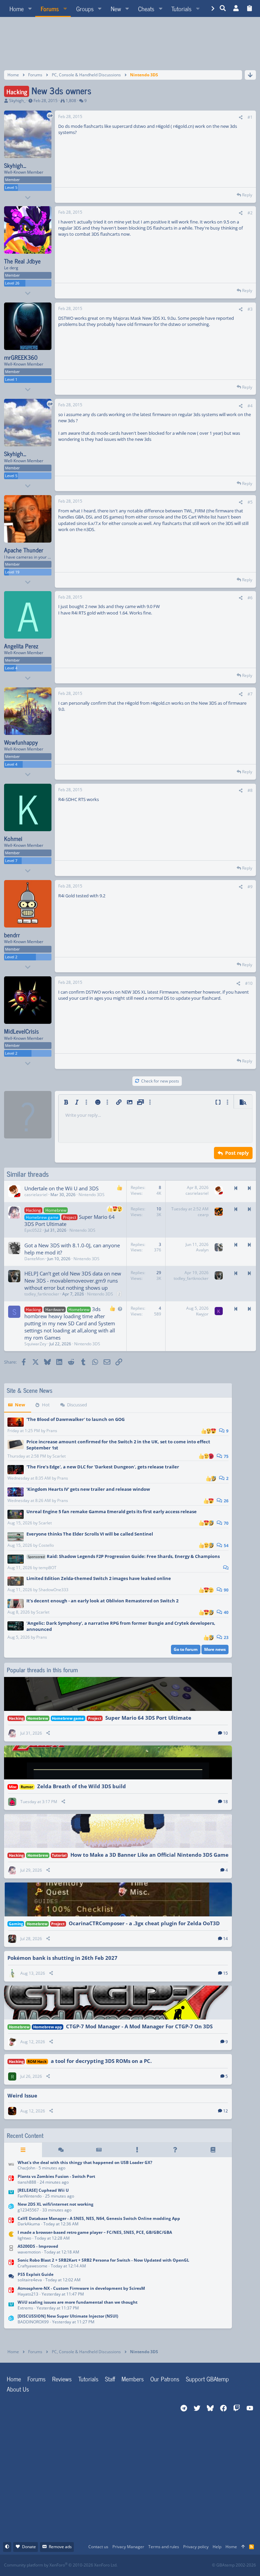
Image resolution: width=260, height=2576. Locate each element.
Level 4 (11, 668)
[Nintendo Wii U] (11, 2194)
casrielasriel (36, 1195)
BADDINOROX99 (33, 2322)
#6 (250, 598)
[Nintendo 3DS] (11, 2208)
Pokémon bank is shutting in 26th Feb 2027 (62, 1958)
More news (215, 1649)
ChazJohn (26, 2168)
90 (226, 1590)
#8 (250, 790)
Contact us (98, 2547)
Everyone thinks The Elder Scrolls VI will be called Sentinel (90, 1534)
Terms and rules (164, 2547)
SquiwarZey (35, 1344)
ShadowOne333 (53, 1590)
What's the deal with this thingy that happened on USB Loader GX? (85, 2162)
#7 (250, 694)
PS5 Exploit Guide (36, 2274)
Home (14, 2379)
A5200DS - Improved (38, 2246)
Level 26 (12, 283)
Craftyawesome (32, 2266)
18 (225, 1802)
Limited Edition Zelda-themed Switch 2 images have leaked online (99, 1578)
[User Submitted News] (99, 2150)
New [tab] (20, 1405)
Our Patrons (165, 2379)
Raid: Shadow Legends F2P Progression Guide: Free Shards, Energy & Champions (124, 1556)
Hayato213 (28, 2294)
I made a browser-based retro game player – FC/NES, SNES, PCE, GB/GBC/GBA (95, 2232)
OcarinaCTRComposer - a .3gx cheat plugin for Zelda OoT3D (144, 1923)
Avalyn (202, 1250)
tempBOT (48, 1568)
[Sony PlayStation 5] (11, 2278)
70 (226, 1523)
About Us (18, 2389)
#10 (249, 983)
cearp (203, 1215)
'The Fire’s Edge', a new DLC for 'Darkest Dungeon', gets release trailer (103, 1467)
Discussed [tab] (77, 1405)
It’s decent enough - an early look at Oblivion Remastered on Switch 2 (102, 1601)
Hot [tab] (46, 1405)
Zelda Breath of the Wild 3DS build (82, 1786)
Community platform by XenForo (61, 2565)
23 (226, 1637)
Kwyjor (202, 1314)
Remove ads (60, 2547)
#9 (250, 887)
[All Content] (23, 2150)
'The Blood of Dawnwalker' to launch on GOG (75, 1419)
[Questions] (175, 2150)
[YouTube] (196, 2565)
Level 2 (11, 957)
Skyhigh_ (17, 101)
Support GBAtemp (207, 2379)
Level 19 (12, 572)
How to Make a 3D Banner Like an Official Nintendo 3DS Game (149, 1855)
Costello (46, 1545)
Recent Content (25, 2135)
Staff (110, 2379)
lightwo (24, 2238)
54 (226, 1546)
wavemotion (29, 2252)
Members (133, 2379)
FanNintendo (30, 2196)
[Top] (243, 2547)
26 (226, 1501)
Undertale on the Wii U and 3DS (61, 1188)
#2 (250, 213)
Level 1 (11, 379)
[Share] (241, 118)
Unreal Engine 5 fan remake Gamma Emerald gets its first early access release (112, 1511)
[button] (30, 8)
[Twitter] (181, 2565)
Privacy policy (196, 2547)
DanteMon (34, 1259)
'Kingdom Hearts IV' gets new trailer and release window (88, 1489)
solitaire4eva (30, 2280)
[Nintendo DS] (11, 2250)
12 (225, 2111)
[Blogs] (213, 2150)
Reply (247, 195)
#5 (250, 502)
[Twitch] (166, 2565)
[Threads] (61, 2150)
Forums (37, 2379)
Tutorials (88, 2379)
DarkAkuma (29, 2224)
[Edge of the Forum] (137, 2150)
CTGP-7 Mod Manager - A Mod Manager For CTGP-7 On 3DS (139, 2026)
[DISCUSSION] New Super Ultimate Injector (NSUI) (68, 2316)
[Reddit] (151, 2565)
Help (217, 2547)
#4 (250, 406)
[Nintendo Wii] (11, 2166)
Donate (29, 2547)
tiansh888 (27, 2182)
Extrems (25, 2308)
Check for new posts (160, 1081)
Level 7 (11, 861)
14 (225, 1939)
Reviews (62, 2379)
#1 (250, 117)
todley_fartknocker (42, 1294)
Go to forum (186, 1649)
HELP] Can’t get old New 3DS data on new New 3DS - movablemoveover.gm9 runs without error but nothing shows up (73, 1281)
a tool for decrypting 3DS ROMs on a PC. (101, 2061)
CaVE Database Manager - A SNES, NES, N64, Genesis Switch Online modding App (99, 2218)
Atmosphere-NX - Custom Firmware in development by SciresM (81, 2288)
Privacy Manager (128, 2547)
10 (225, 1733)
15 (225, 1973)
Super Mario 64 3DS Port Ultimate (148, 1718)
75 (226, 1456)
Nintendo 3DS (92, 1195)
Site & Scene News (30, 1390)
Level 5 (11, 187)
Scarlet (59, 1456)
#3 (250, 309)
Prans (52, 1431)
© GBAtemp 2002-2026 (234, 2565)
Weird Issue (22, 2095)
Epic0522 (33, 1230)
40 (226, 1612)
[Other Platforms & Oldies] (11, 2236)
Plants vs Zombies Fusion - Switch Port (56, 2176)
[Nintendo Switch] (11, 2180)
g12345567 (28, 2210)
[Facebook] (136, 2565)
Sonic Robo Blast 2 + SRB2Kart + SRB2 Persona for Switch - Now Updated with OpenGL (103, 2260)
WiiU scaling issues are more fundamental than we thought (78, 2302)
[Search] (223, 8)
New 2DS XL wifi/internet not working (56, 2204)
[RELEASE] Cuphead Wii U (43, 2190)
